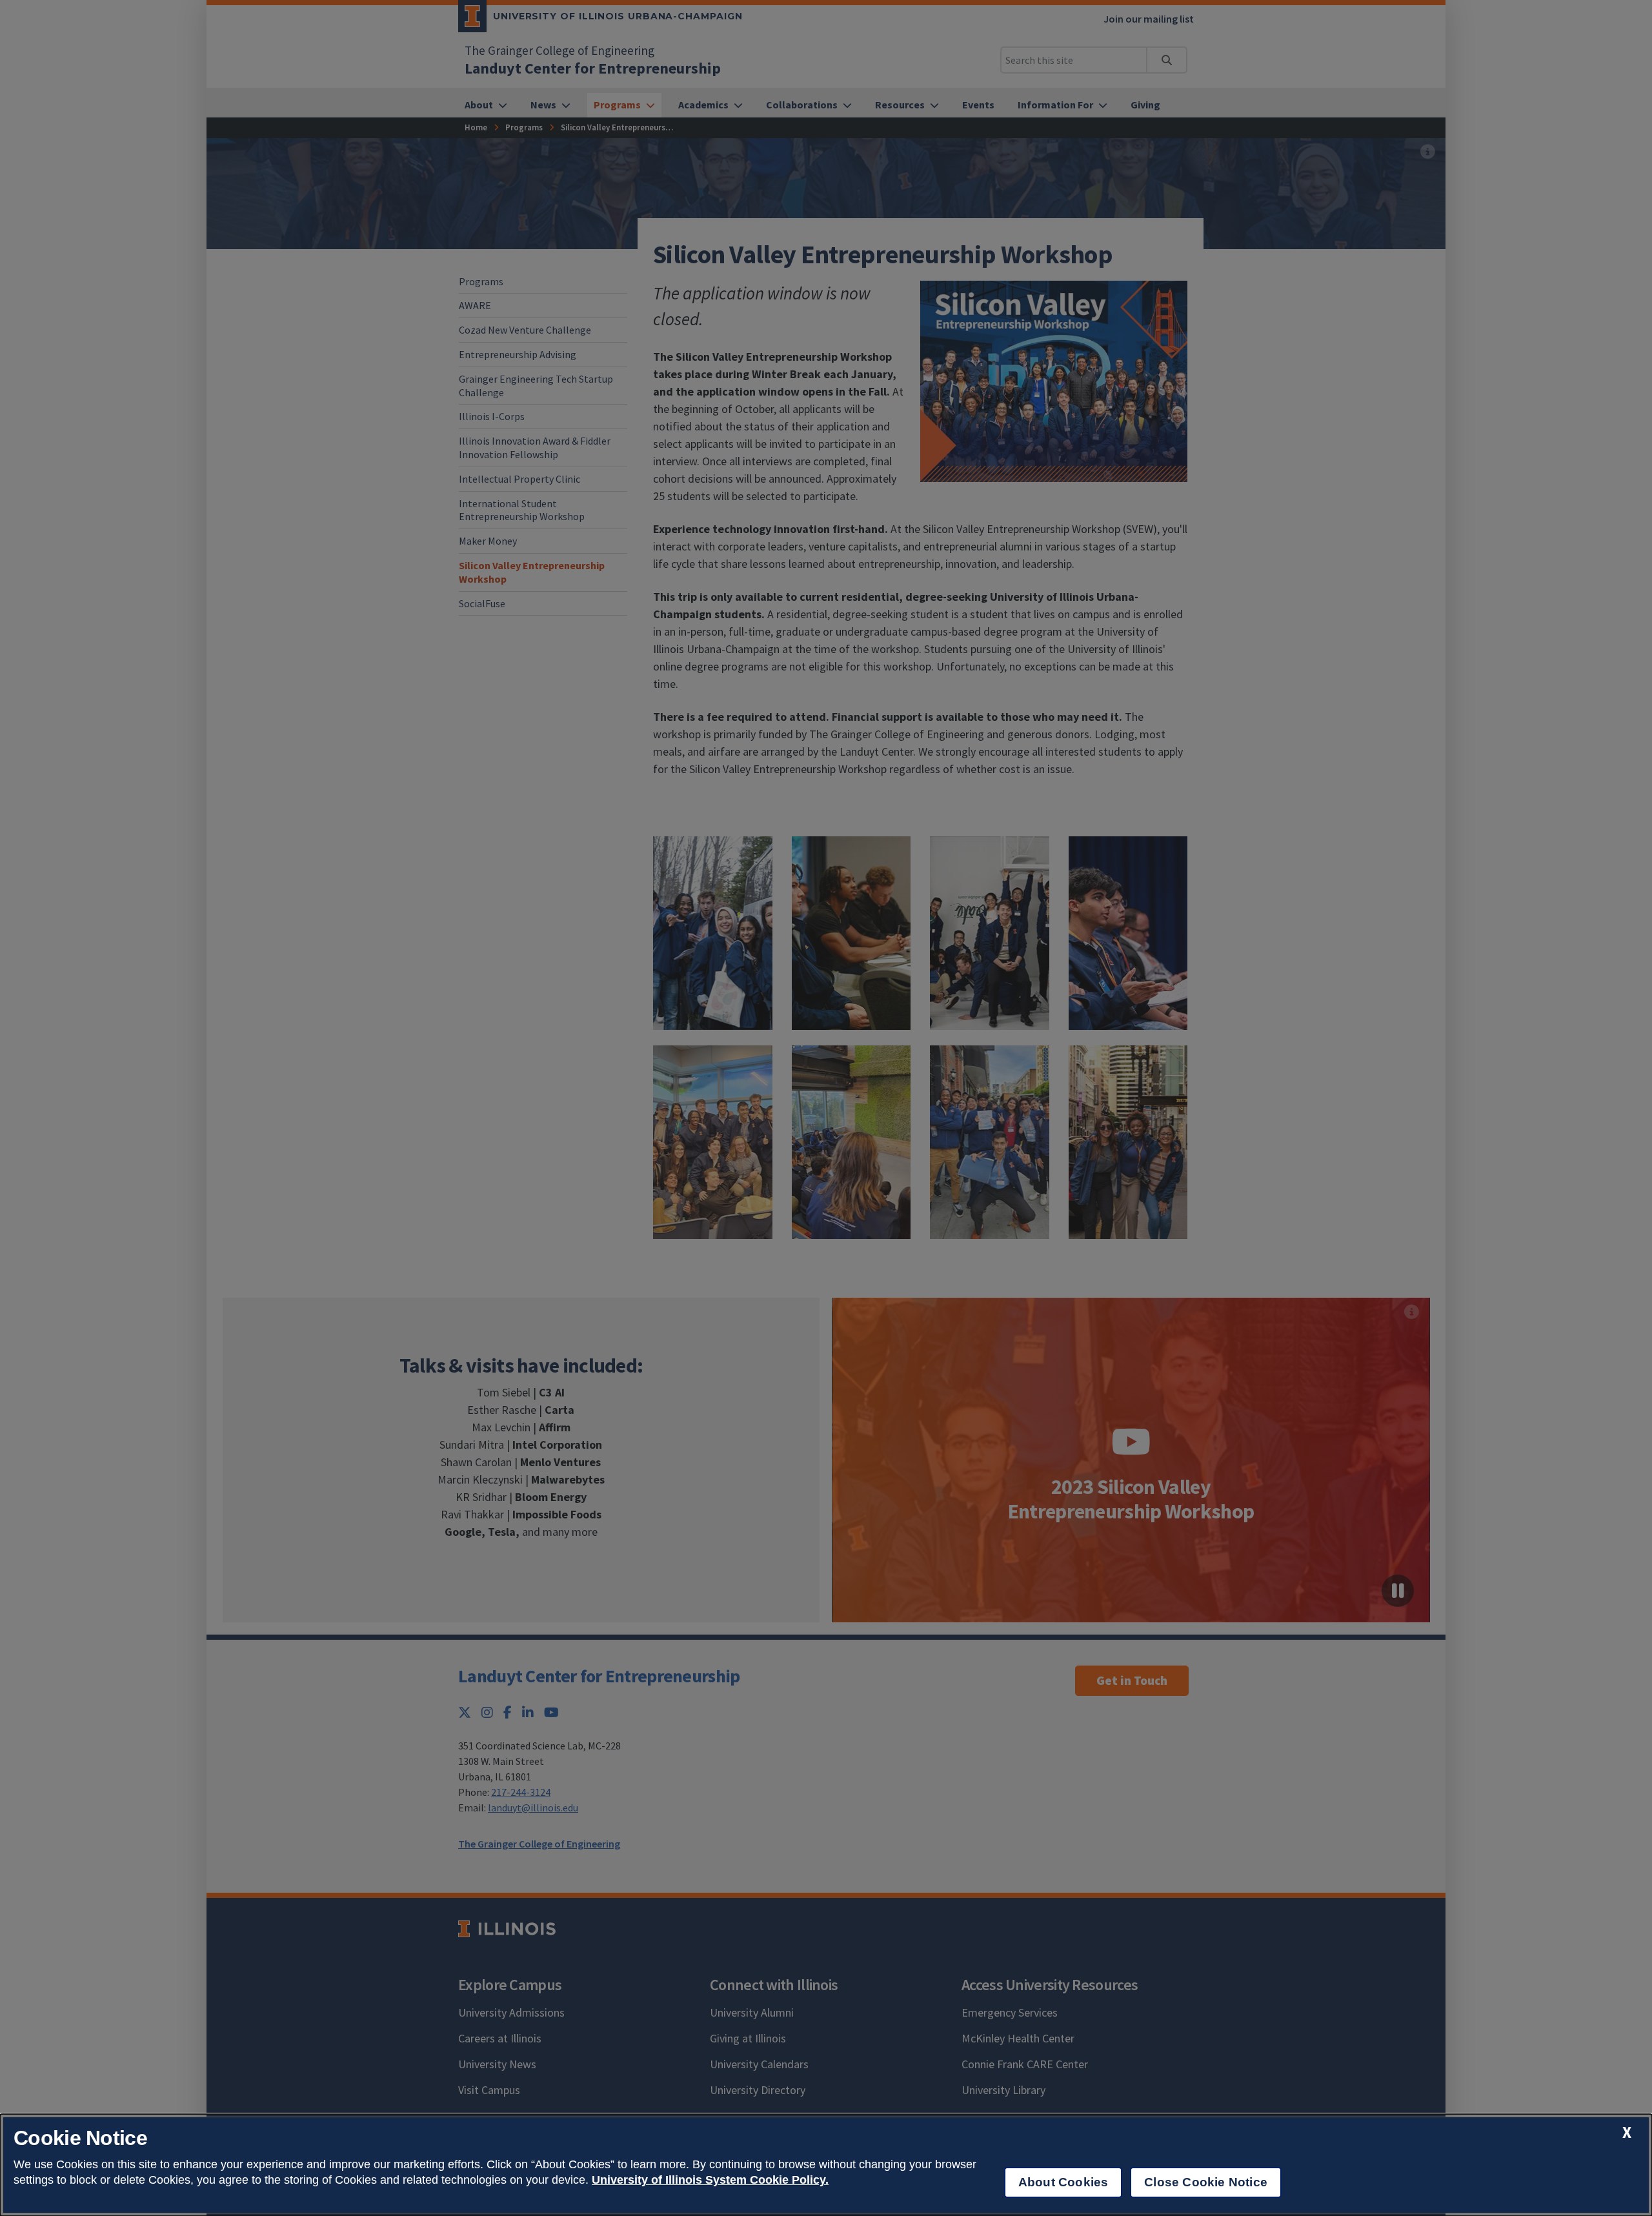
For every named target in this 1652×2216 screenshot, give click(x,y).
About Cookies (1063, 2182)
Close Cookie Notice (1206, 2182)
